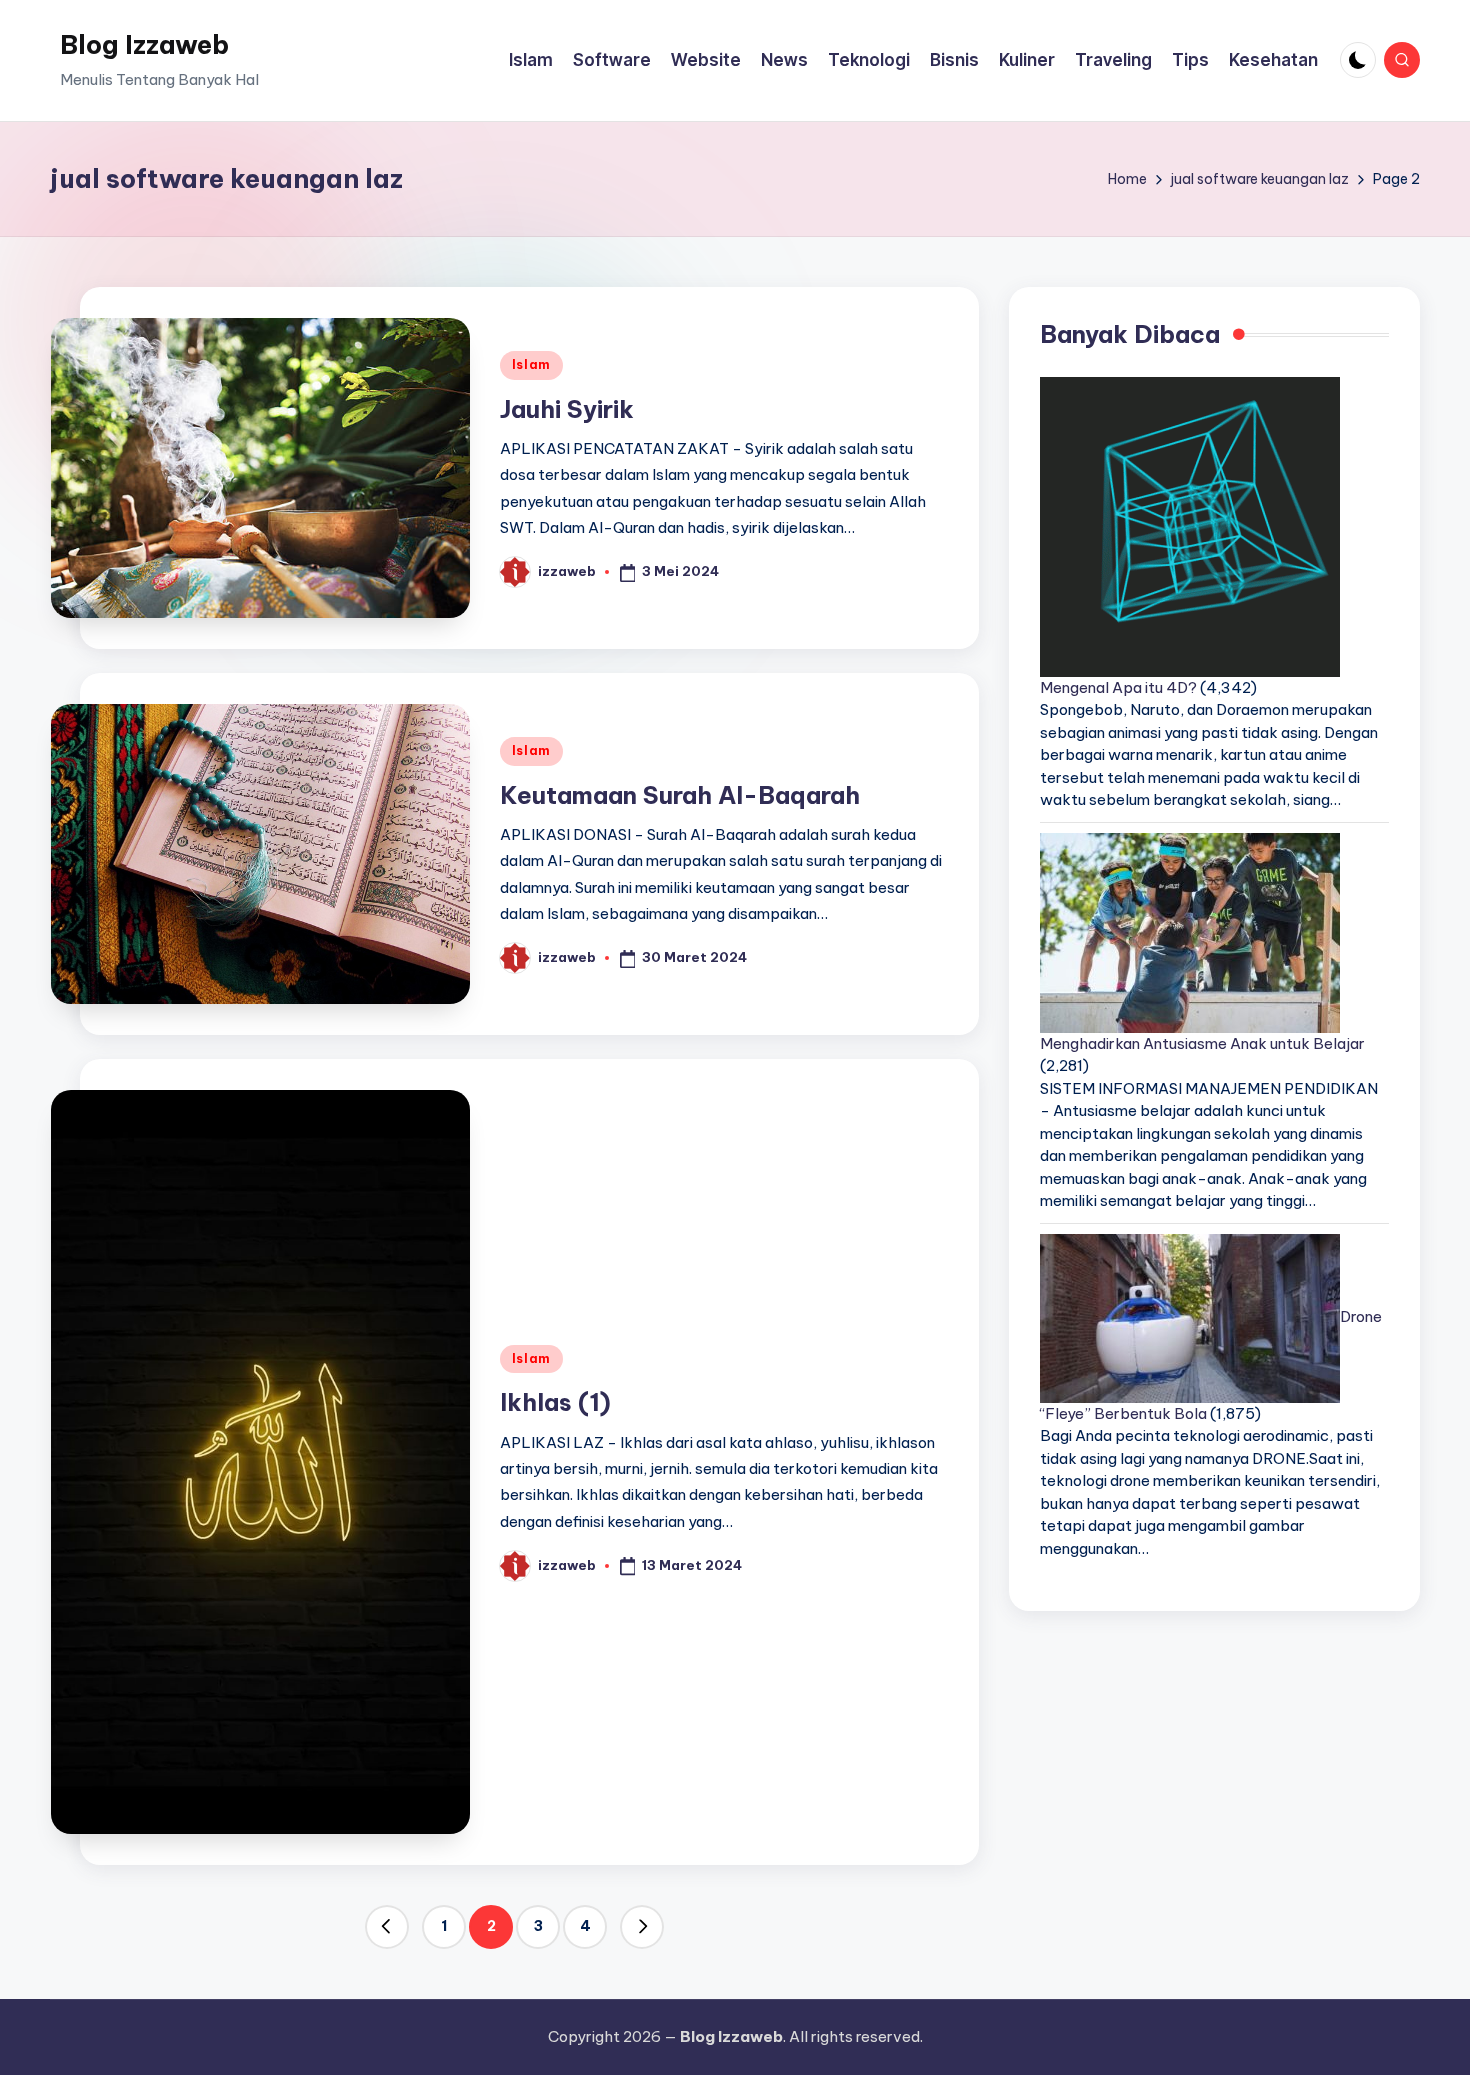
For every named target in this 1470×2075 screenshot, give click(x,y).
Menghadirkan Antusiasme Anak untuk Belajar (1202, 1043)
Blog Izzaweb (144, 44)
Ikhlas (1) (555, 1402)
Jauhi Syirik (567, 409)
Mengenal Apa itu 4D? (1118, 687)
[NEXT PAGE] (642, 1927)
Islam (532, 364)
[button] (387, 1927)
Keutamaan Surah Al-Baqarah (680, 795)
